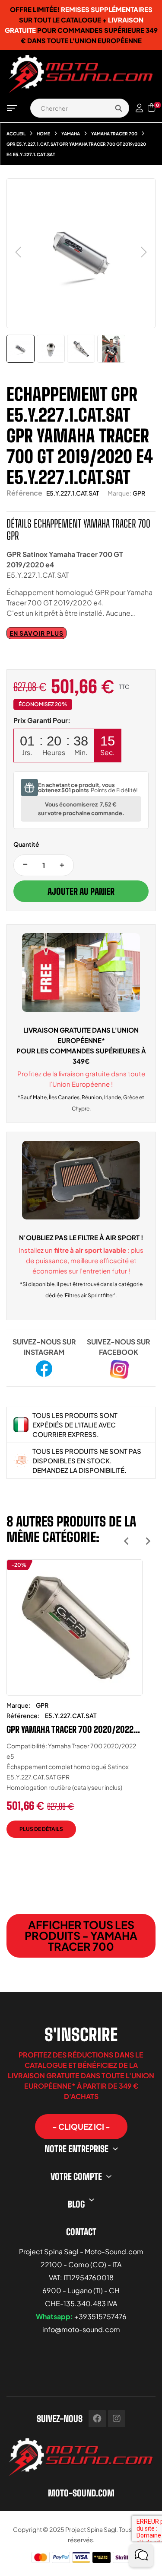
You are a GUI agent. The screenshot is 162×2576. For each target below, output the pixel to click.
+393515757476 (100, 2316)
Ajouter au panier (81, 891)
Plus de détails (41, 1829)
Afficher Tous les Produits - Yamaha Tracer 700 (81, 1936)
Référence (24, 493)
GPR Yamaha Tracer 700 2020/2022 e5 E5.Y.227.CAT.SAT (70, 1729)
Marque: (119, 493)
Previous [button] (126, 1541)
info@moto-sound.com (81, 2329)
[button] (81, 2127)
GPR (139, 493)
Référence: (23, 1715)
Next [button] (148, 1541)
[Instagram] (117, 2419)
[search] (118, 108)
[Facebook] (97, 2419)
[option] (75, 1705)
